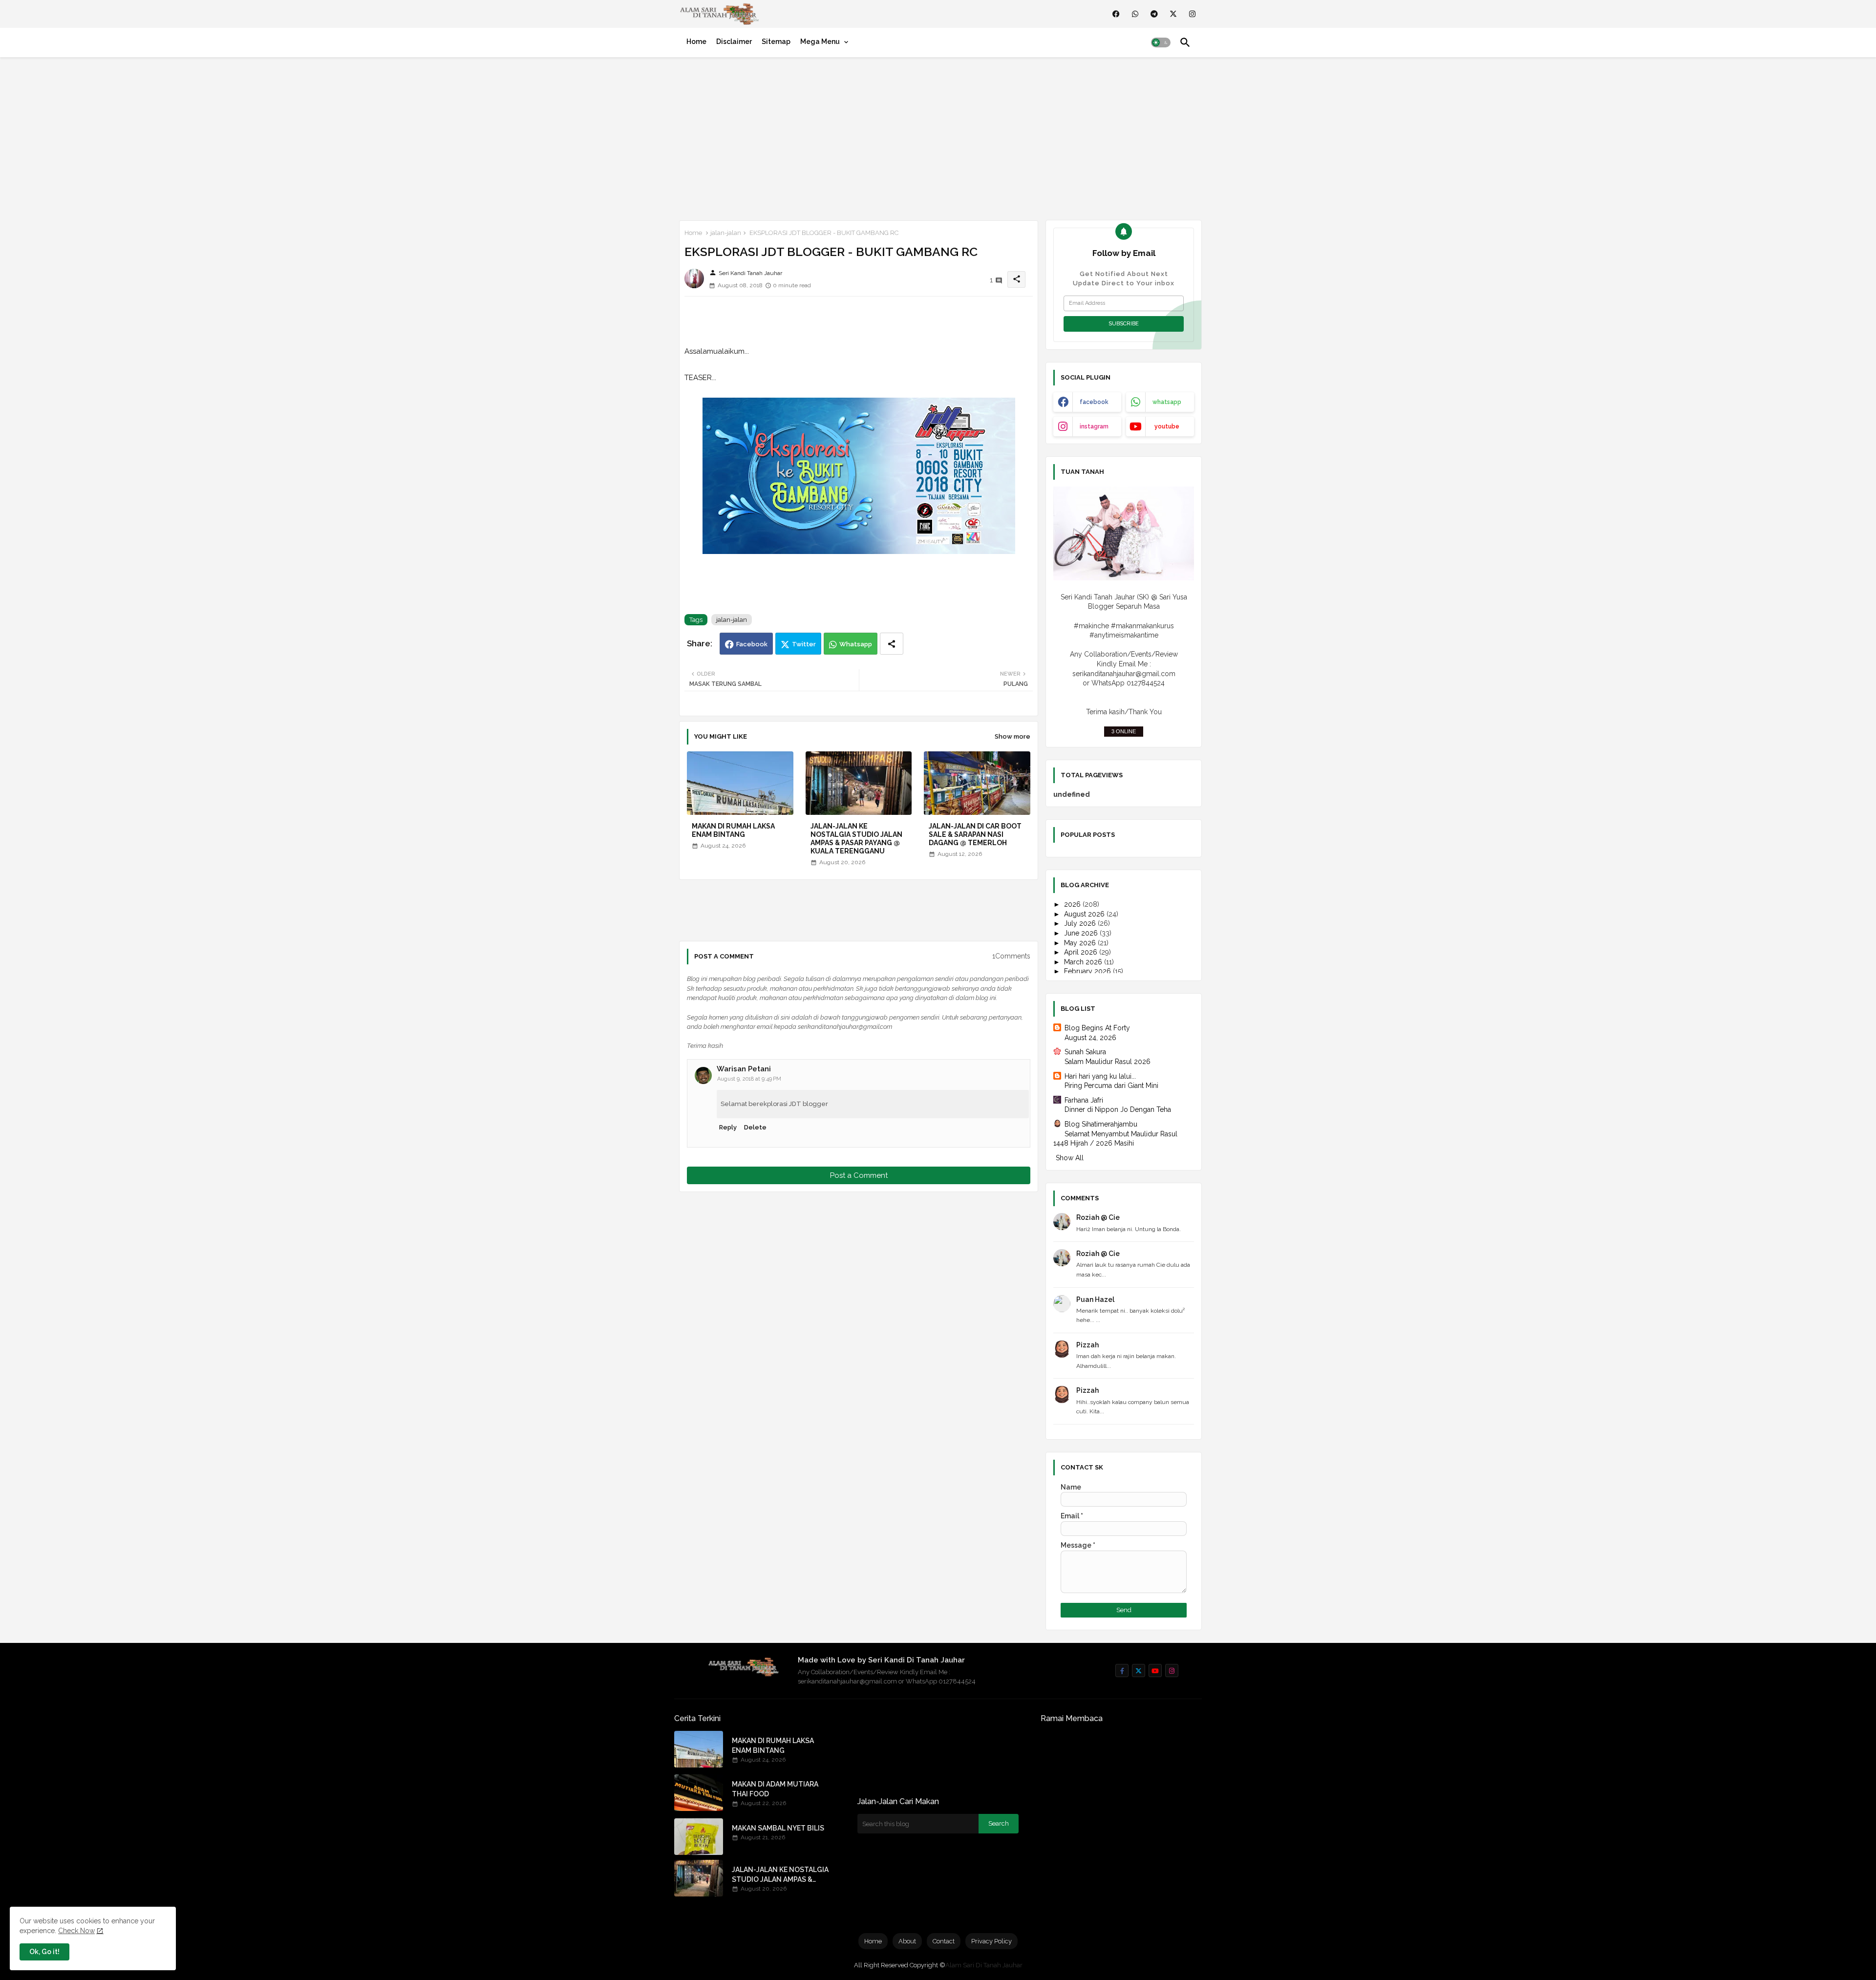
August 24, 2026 (1090, 1038)
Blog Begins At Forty (1097, 1028)
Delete (755, 1127)
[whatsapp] (1135, 14)
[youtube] (1155, 1671)
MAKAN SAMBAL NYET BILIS (778, 1828)
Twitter (804, 644)
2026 (1073, 904)
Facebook (752, 644)
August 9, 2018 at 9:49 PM (749, 1079)
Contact (944, 1941)
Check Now (76, 1931)
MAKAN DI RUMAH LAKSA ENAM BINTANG (733, 830)
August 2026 (1085, 914)
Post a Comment (859, 1175)
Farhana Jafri (1084, 1100)
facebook (1094, 402)
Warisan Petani (744, 1069)
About (907, 1941)
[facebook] (1116, 14)
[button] (1161, 43)
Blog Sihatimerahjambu (1101, 1124)
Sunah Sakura (1085, 1052)
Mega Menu (820, 42)
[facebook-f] (1122, 1671)
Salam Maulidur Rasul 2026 (1108, 1062)
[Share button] (892, 644)
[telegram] (1154, 14)
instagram (1094, 426)
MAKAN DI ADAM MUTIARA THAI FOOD (775, 1789)
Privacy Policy (991, 1941)
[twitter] (1173, 14)
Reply (728, 1127)
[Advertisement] (938, 137)
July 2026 (1081, 923)
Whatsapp (856, 644)
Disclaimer (734, 42)
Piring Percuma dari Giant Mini (1111, 1086)
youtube (1167, 426)
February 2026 (1088, 971)
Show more (1013, 736)
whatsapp (1167, 402)
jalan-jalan (726, 233)
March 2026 (1084, 962)
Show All (1070, 1158)
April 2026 (1082, 952)
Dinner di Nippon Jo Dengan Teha (1118, 1109)
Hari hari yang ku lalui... (1100, 1076)
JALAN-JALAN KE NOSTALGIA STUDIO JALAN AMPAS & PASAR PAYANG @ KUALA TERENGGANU (856, 839)
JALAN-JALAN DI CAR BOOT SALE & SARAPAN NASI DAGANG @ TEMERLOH (975, 834)
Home (696, 42)
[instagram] (1192, 14)
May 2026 (1081, 943)
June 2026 (1082, 933)
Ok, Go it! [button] (44, 1952)
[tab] (696, 42)
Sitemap (776, 42)
